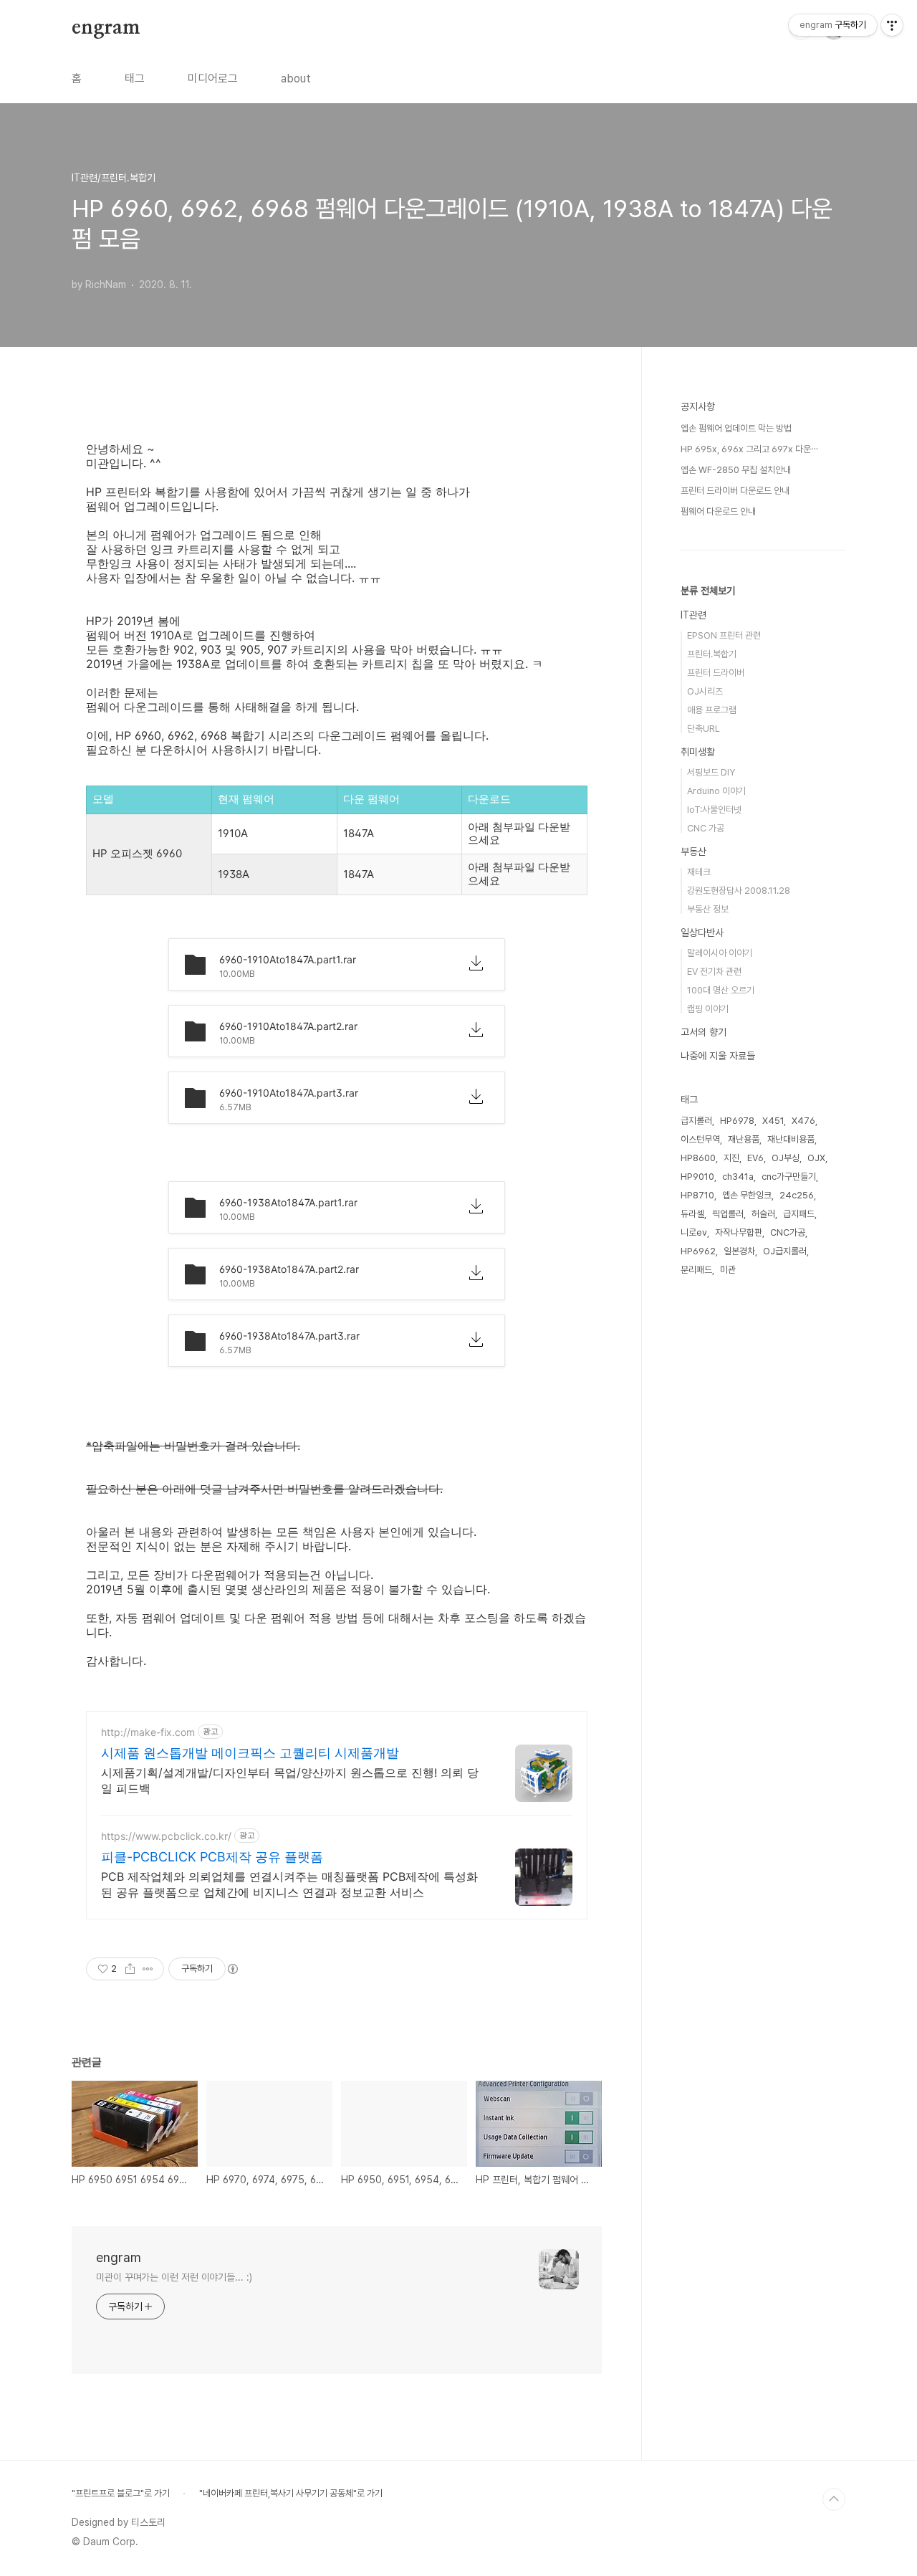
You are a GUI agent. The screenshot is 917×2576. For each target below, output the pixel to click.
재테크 (699, 872)
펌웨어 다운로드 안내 (718, 511)
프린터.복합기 (712, 654)
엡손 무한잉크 (747, 1195)
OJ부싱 (786, 1158)
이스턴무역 (700, 1139)
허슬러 (763, 1214)
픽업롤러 (728, 1214)
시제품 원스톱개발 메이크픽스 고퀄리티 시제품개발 (250, 1753)
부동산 (693, 851)
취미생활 (698, 752)
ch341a (738, 1177)
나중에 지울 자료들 (718, 1056)
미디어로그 (213, 78)
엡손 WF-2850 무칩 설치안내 (736, 470)
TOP (834, 2499)
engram (106, 28)
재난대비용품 (791, 1139)
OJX (816, 1158)
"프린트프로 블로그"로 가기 (121, 2493)
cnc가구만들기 (789, 1177)
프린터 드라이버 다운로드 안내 (735, 491)
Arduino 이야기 (716, 791)
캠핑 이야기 (708, 1009)
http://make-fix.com (148, 1732)
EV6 (755, 1158)
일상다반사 (702, 932)
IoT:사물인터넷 (714, 810)
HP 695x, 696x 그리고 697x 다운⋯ (749, 449)
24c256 (797, 1195)
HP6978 (737, 1121)
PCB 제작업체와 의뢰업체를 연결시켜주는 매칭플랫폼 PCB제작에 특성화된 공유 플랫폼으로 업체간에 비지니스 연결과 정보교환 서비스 (289, 1884)
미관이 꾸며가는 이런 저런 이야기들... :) (174, 2277)
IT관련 (693, 615)
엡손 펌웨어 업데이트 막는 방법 (736, 428)
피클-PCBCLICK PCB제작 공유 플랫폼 (212, 1857)
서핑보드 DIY (711, 772)
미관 (728, 1270)
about (296, 78)
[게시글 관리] (148, 1969)
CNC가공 (788, 1232)
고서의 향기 (704, 1032)
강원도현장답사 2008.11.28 (739, 891)
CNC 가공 (706, 828)
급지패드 (799, 1214)
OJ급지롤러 (785, 1251)
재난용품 (744, 1139)
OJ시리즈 (705, 691)
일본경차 (739, 1251)
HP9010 (697, 1177)
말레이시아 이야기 (720, 953)
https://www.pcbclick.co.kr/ (166, 1836)
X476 (803, 1121)
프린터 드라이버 (716, 673)
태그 (135, 78)
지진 (731, 1158)
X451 (773, 1121)
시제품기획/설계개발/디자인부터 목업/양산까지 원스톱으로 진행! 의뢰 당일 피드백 (290, 1780)
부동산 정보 (708, 909)
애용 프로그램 (712, 710)
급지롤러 (696, 1121)
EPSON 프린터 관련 (724, 635)
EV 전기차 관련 (714, 972)
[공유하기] (130, 1969)
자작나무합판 (739, 1232)
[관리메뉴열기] (892, 25)
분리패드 (696, 1270)
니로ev (694, 1232)
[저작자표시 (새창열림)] (232, 1969)
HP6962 (698, 1251)
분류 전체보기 (708, 591)
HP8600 (698, 1158)
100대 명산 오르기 (721, 990)
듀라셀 (692, 1214)
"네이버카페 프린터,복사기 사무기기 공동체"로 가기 (291, 2493)
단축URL (704, 729)
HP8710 (697, 1195)
